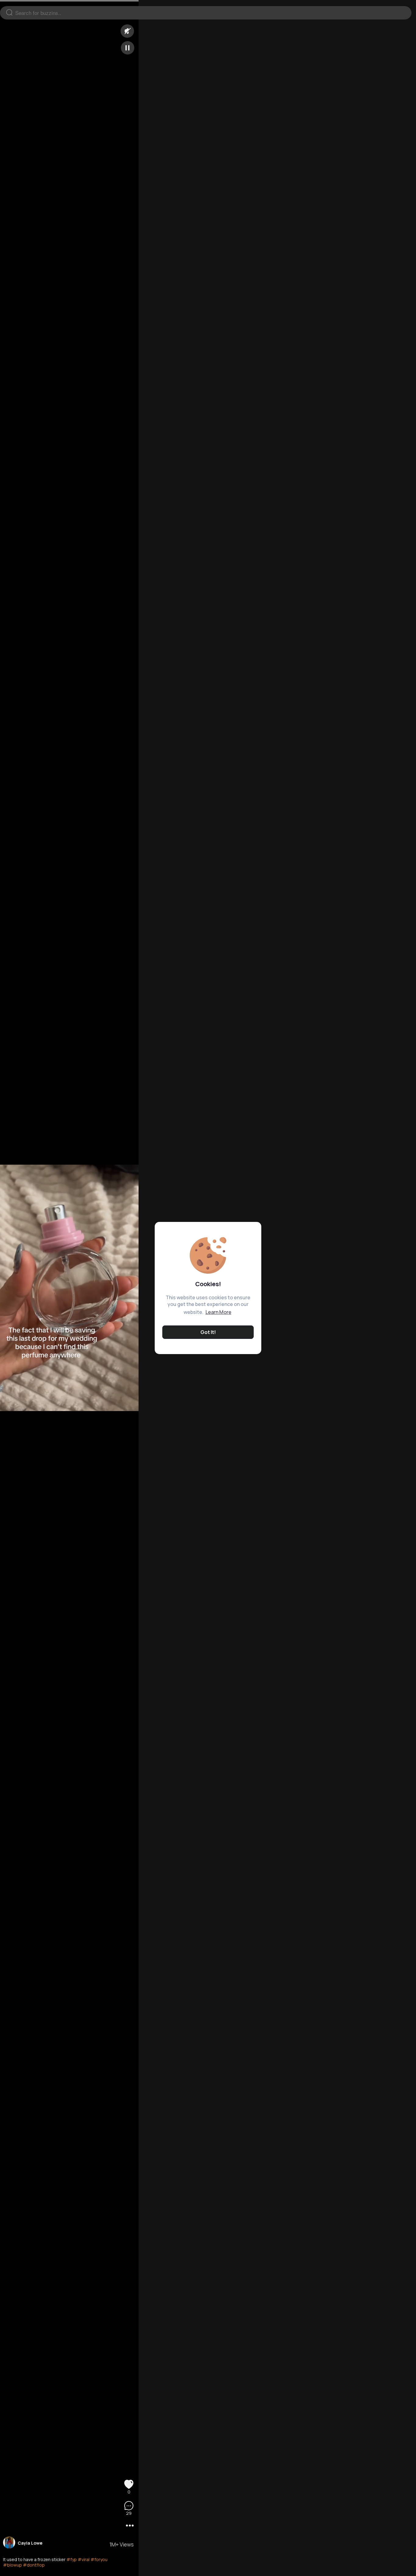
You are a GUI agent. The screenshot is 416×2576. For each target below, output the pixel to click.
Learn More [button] (219, 1312)
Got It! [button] (208, 1332)
